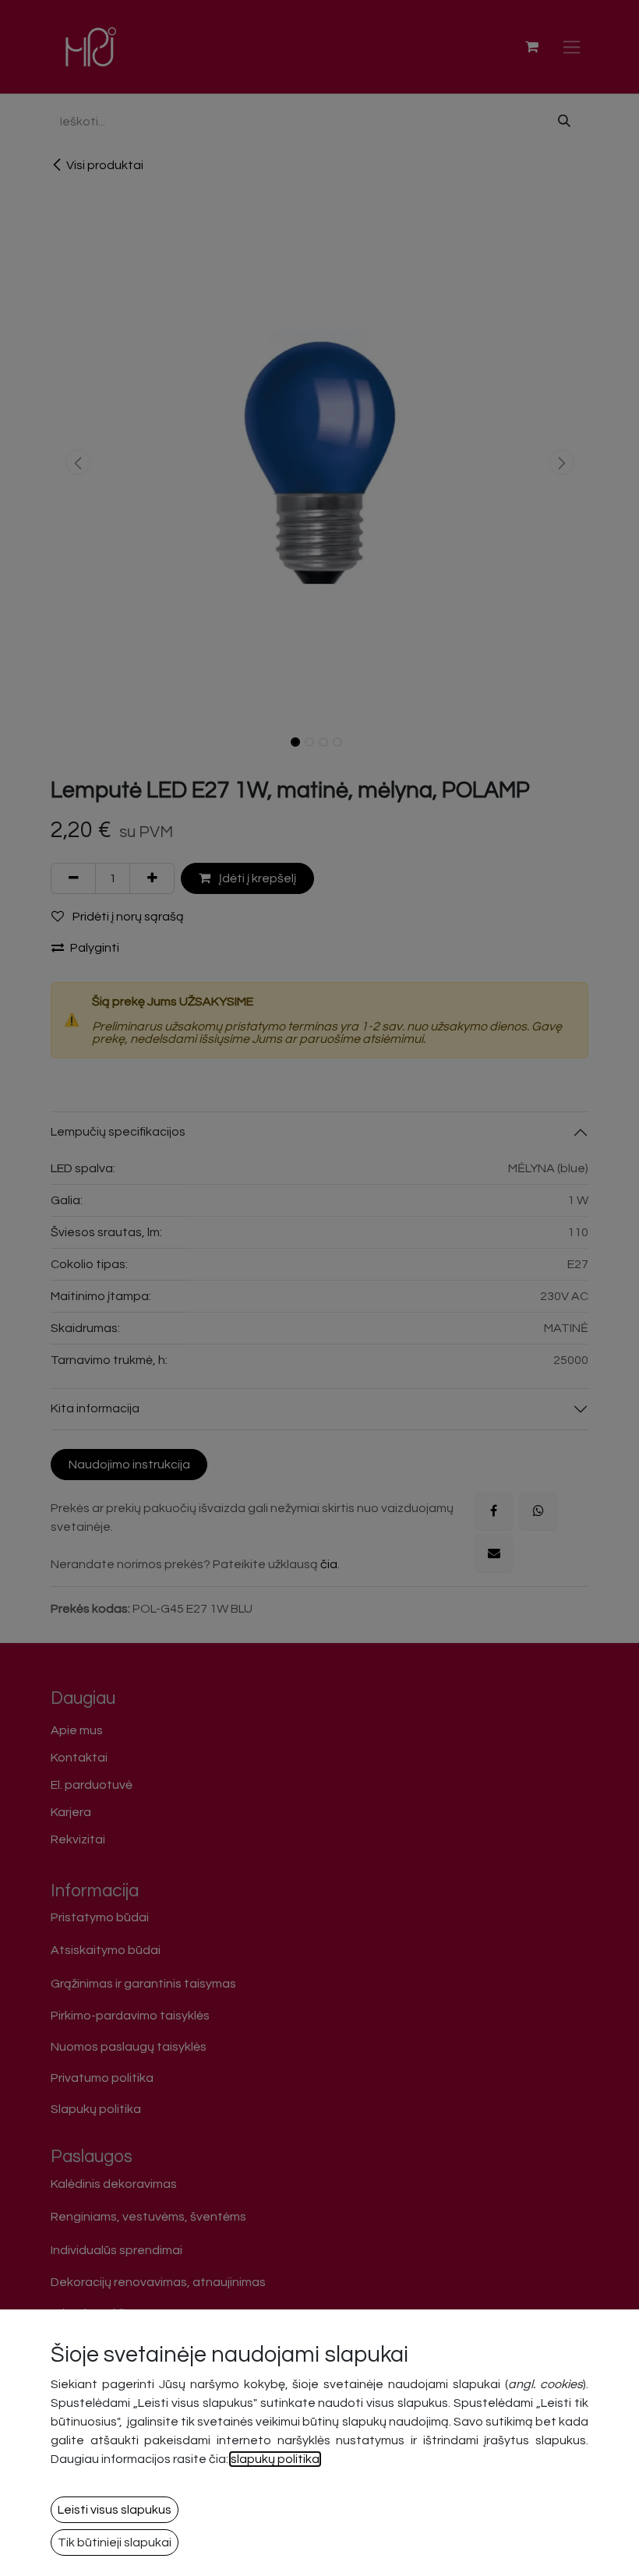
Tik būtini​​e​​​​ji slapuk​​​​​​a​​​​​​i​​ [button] (115, 2542)
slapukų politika (275, 2459)
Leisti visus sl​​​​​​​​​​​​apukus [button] (115, 2510)
